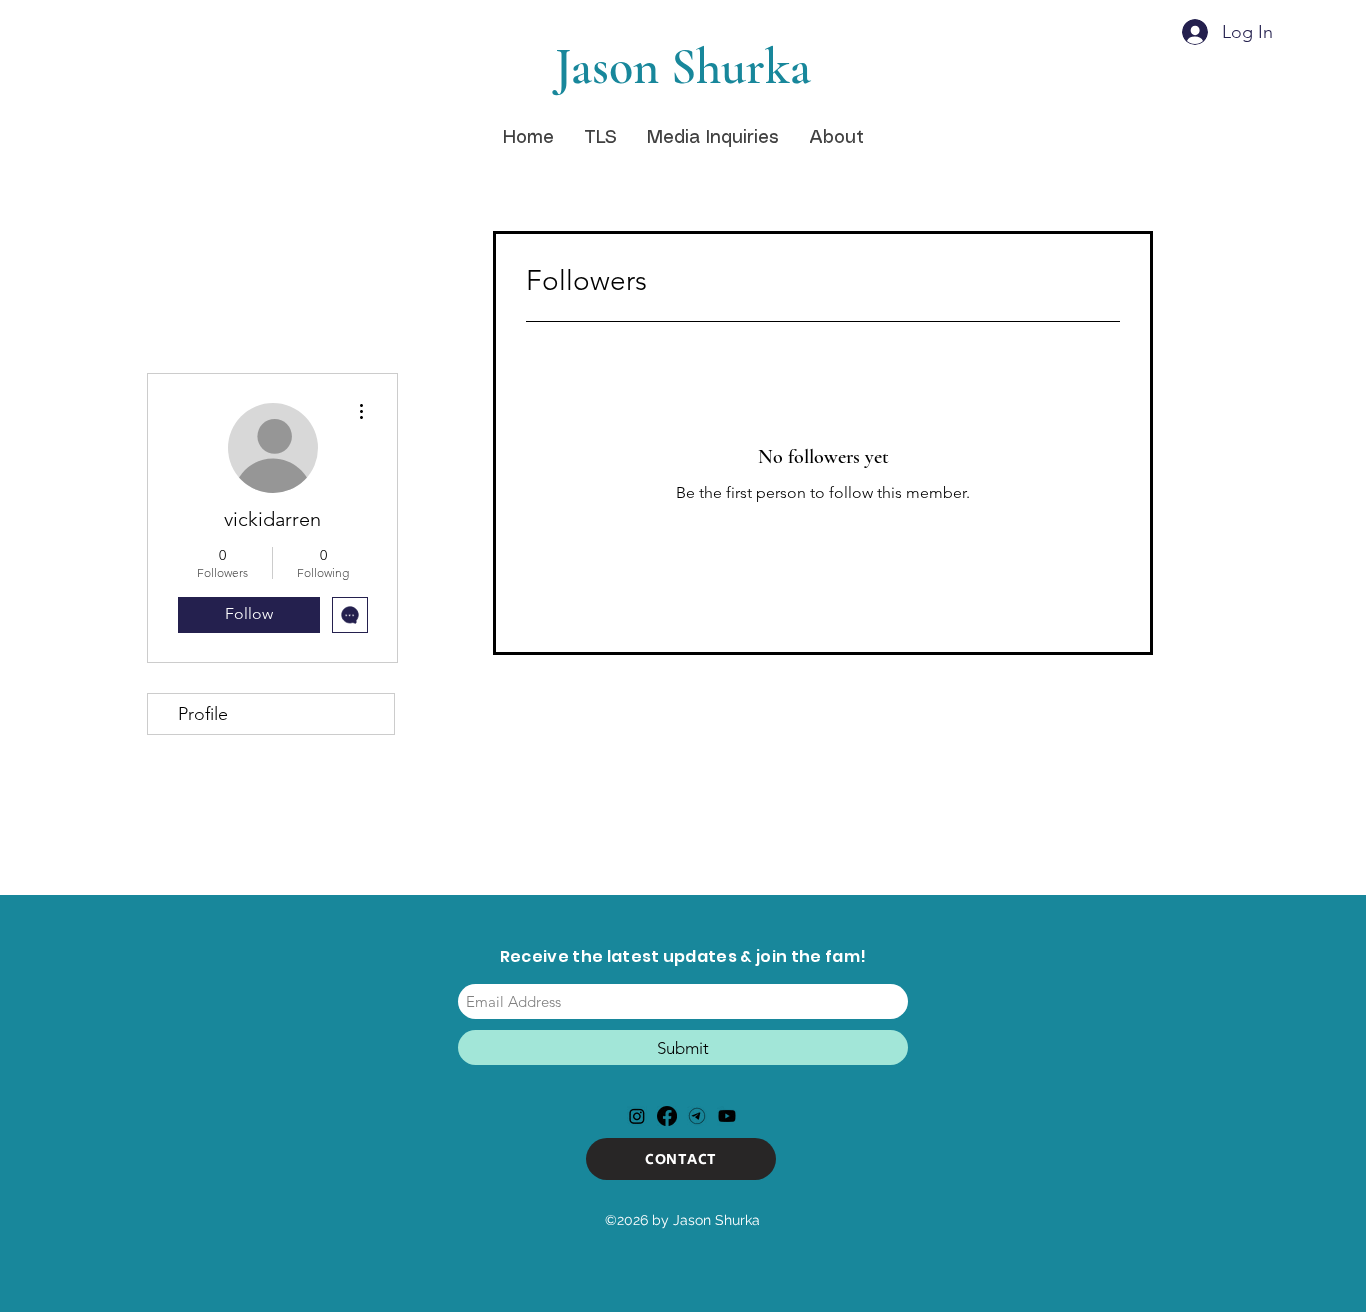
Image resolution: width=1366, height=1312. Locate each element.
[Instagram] (637, 1116)
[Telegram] (697, 1116)
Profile (203, 714)
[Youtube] (727, 1116)
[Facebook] (667, 1116)
